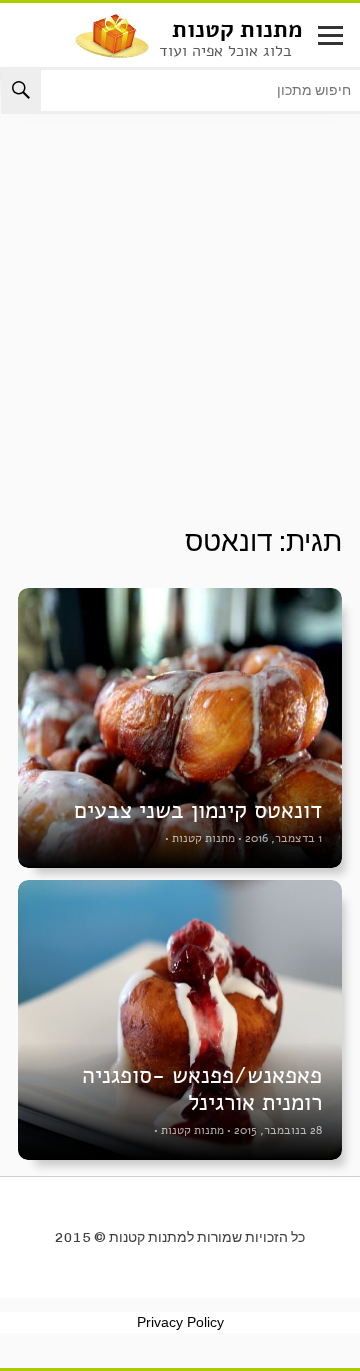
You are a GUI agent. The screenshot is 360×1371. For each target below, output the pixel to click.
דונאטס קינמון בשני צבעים (198, 810)
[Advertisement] (180, 336)
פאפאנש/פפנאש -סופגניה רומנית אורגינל (202, 1089)
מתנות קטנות (237, 29)
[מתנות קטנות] (112, 34)
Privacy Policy (180, 1322)
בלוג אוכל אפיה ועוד (225, 50)
